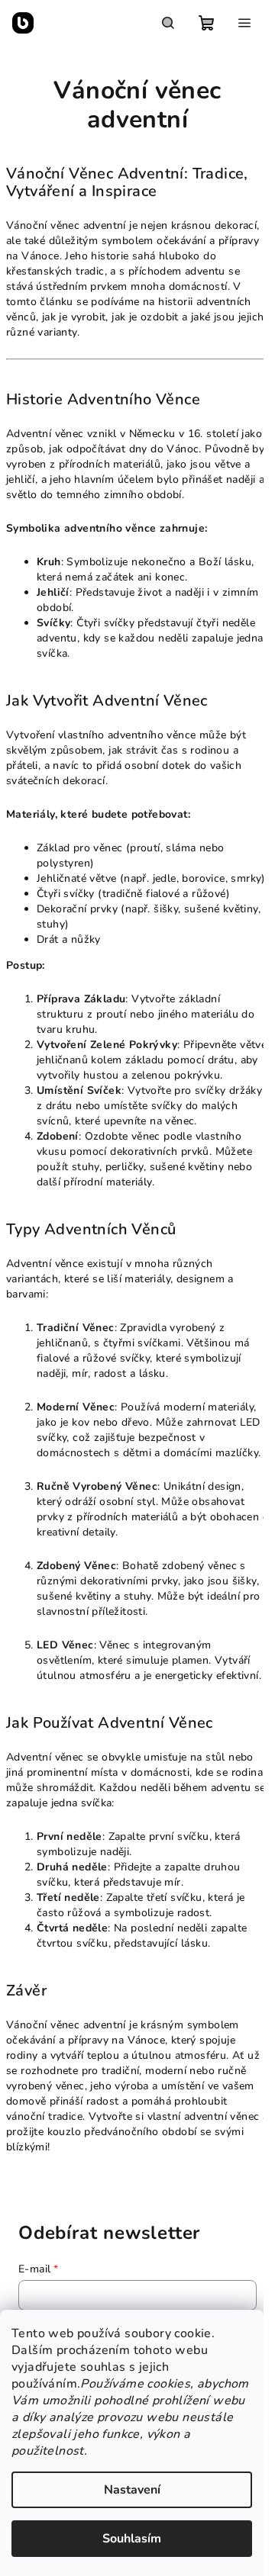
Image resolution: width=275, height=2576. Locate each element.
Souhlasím (132, 2539)
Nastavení (132, 2490)
